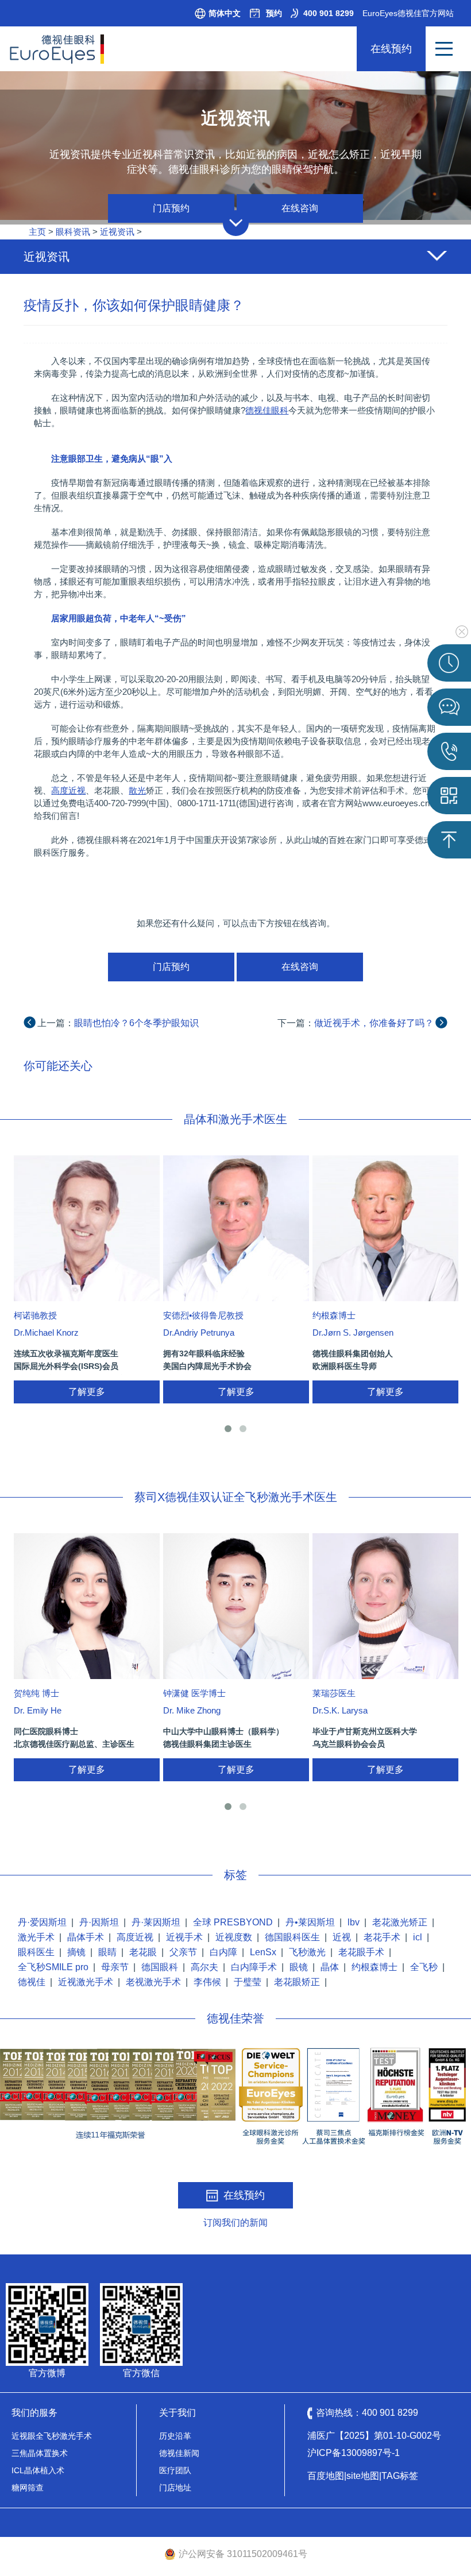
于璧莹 (248, 1982)
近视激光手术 (86, 1982)
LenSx (263, 1952)
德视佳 (32, 1982)
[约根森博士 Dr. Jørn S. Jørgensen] (385, 1228)
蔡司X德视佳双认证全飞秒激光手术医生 (236, 1497)
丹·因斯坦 (99, 1922)
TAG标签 (400, 2476)
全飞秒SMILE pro (53, 1967)
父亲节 (183, 1952)
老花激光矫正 (400, 1922)
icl (418, 1937)
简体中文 (225, 13)
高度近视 (135, 1937)
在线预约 (391, 49)
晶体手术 (86, 1937)
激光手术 (36, 1937)
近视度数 (234, 1937)
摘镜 (76, 1952)
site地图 (363, 2476)
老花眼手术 (361, 1952)
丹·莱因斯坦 (156, 1922)
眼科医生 (36, 1952)
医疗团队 (175, 2470)
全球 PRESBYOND (233, 1922)
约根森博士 (375, 1967)
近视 (342, 1937)
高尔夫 (204, 1967)
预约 (274, 13)
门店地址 (175, 2488)
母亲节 (115, 1967)
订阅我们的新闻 (235, 2223)
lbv (354, 1922)
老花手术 (382, 1937)
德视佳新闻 (179, 2453)
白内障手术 (254, 1967)
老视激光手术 (153, 1982)
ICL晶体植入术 (38, 2470)
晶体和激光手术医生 (235, 1119)
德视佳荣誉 (235, 2018)
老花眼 (143, 1952)
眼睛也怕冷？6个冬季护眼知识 (136, 1023)
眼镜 (299, 1967)
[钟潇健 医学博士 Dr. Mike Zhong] (236, 1606)
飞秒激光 (307, 1952)
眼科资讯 (73, 232)
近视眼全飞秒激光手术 (52, 2436)
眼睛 (107, 1952)
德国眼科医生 (292, 1937)
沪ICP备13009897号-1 (354, 2453)
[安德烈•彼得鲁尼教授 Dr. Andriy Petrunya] (236, 1228)
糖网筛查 (28, 2488)
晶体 (330, 1967)
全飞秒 (424, 1967)
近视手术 (184, 1937)
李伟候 (207, 1982)
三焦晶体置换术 (40, 2453)
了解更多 (87, 1392)
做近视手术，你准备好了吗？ (374, 1023)
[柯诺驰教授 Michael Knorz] (87, 1228)
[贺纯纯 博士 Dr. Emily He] (87, 1606)
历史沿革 (175, 2436)
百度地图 (326, 2476)
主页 (37, 232)
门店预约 (171, 208)
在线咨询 (300, 208)
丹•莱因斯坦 (310, 1922)
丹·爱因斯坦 (42, 1922)
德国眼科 (160, 1967)
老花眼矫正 (297, 1982)
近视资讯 (117, 232)
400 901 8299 (329, 13)
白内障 (223, 1952)
